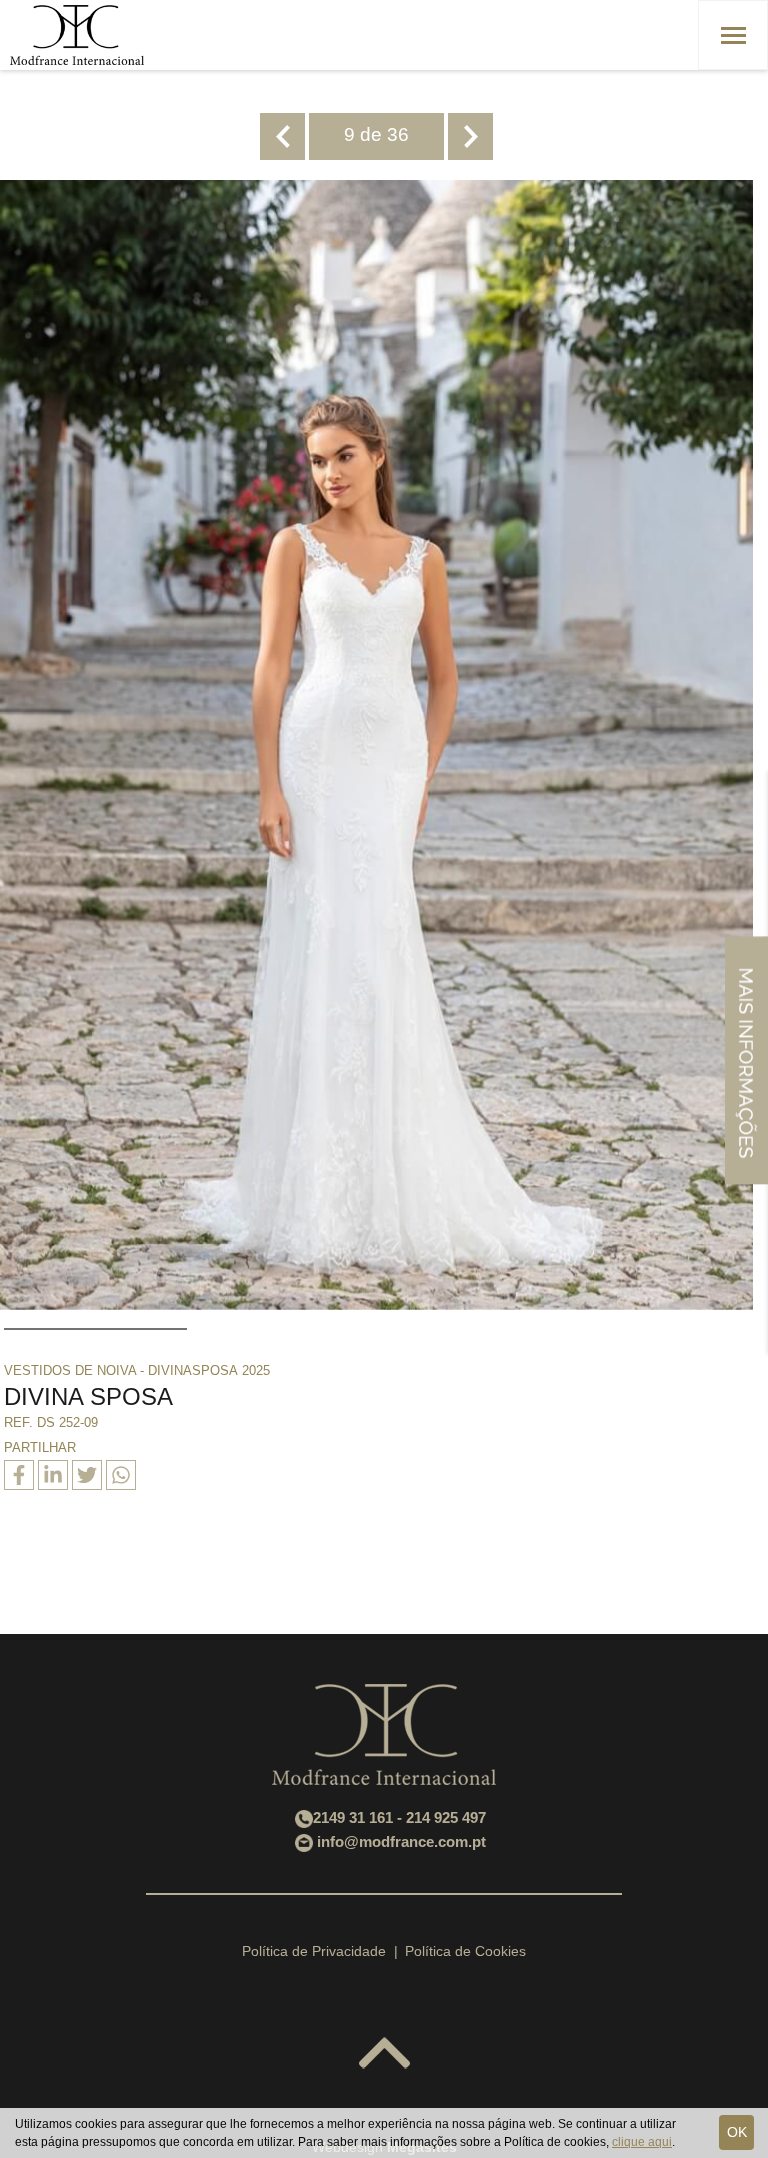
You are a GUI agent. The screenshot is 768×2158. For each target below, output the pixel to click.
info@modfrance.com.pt (401, 1841)
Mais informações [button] (746, 1059)
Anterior (282, 136)
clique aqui (642, 2142)
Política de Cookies (465, 1951)
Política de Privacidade (314, 1951)
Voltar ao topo (384, 2054)
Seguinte (470, 136)
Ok (737, 2132)
